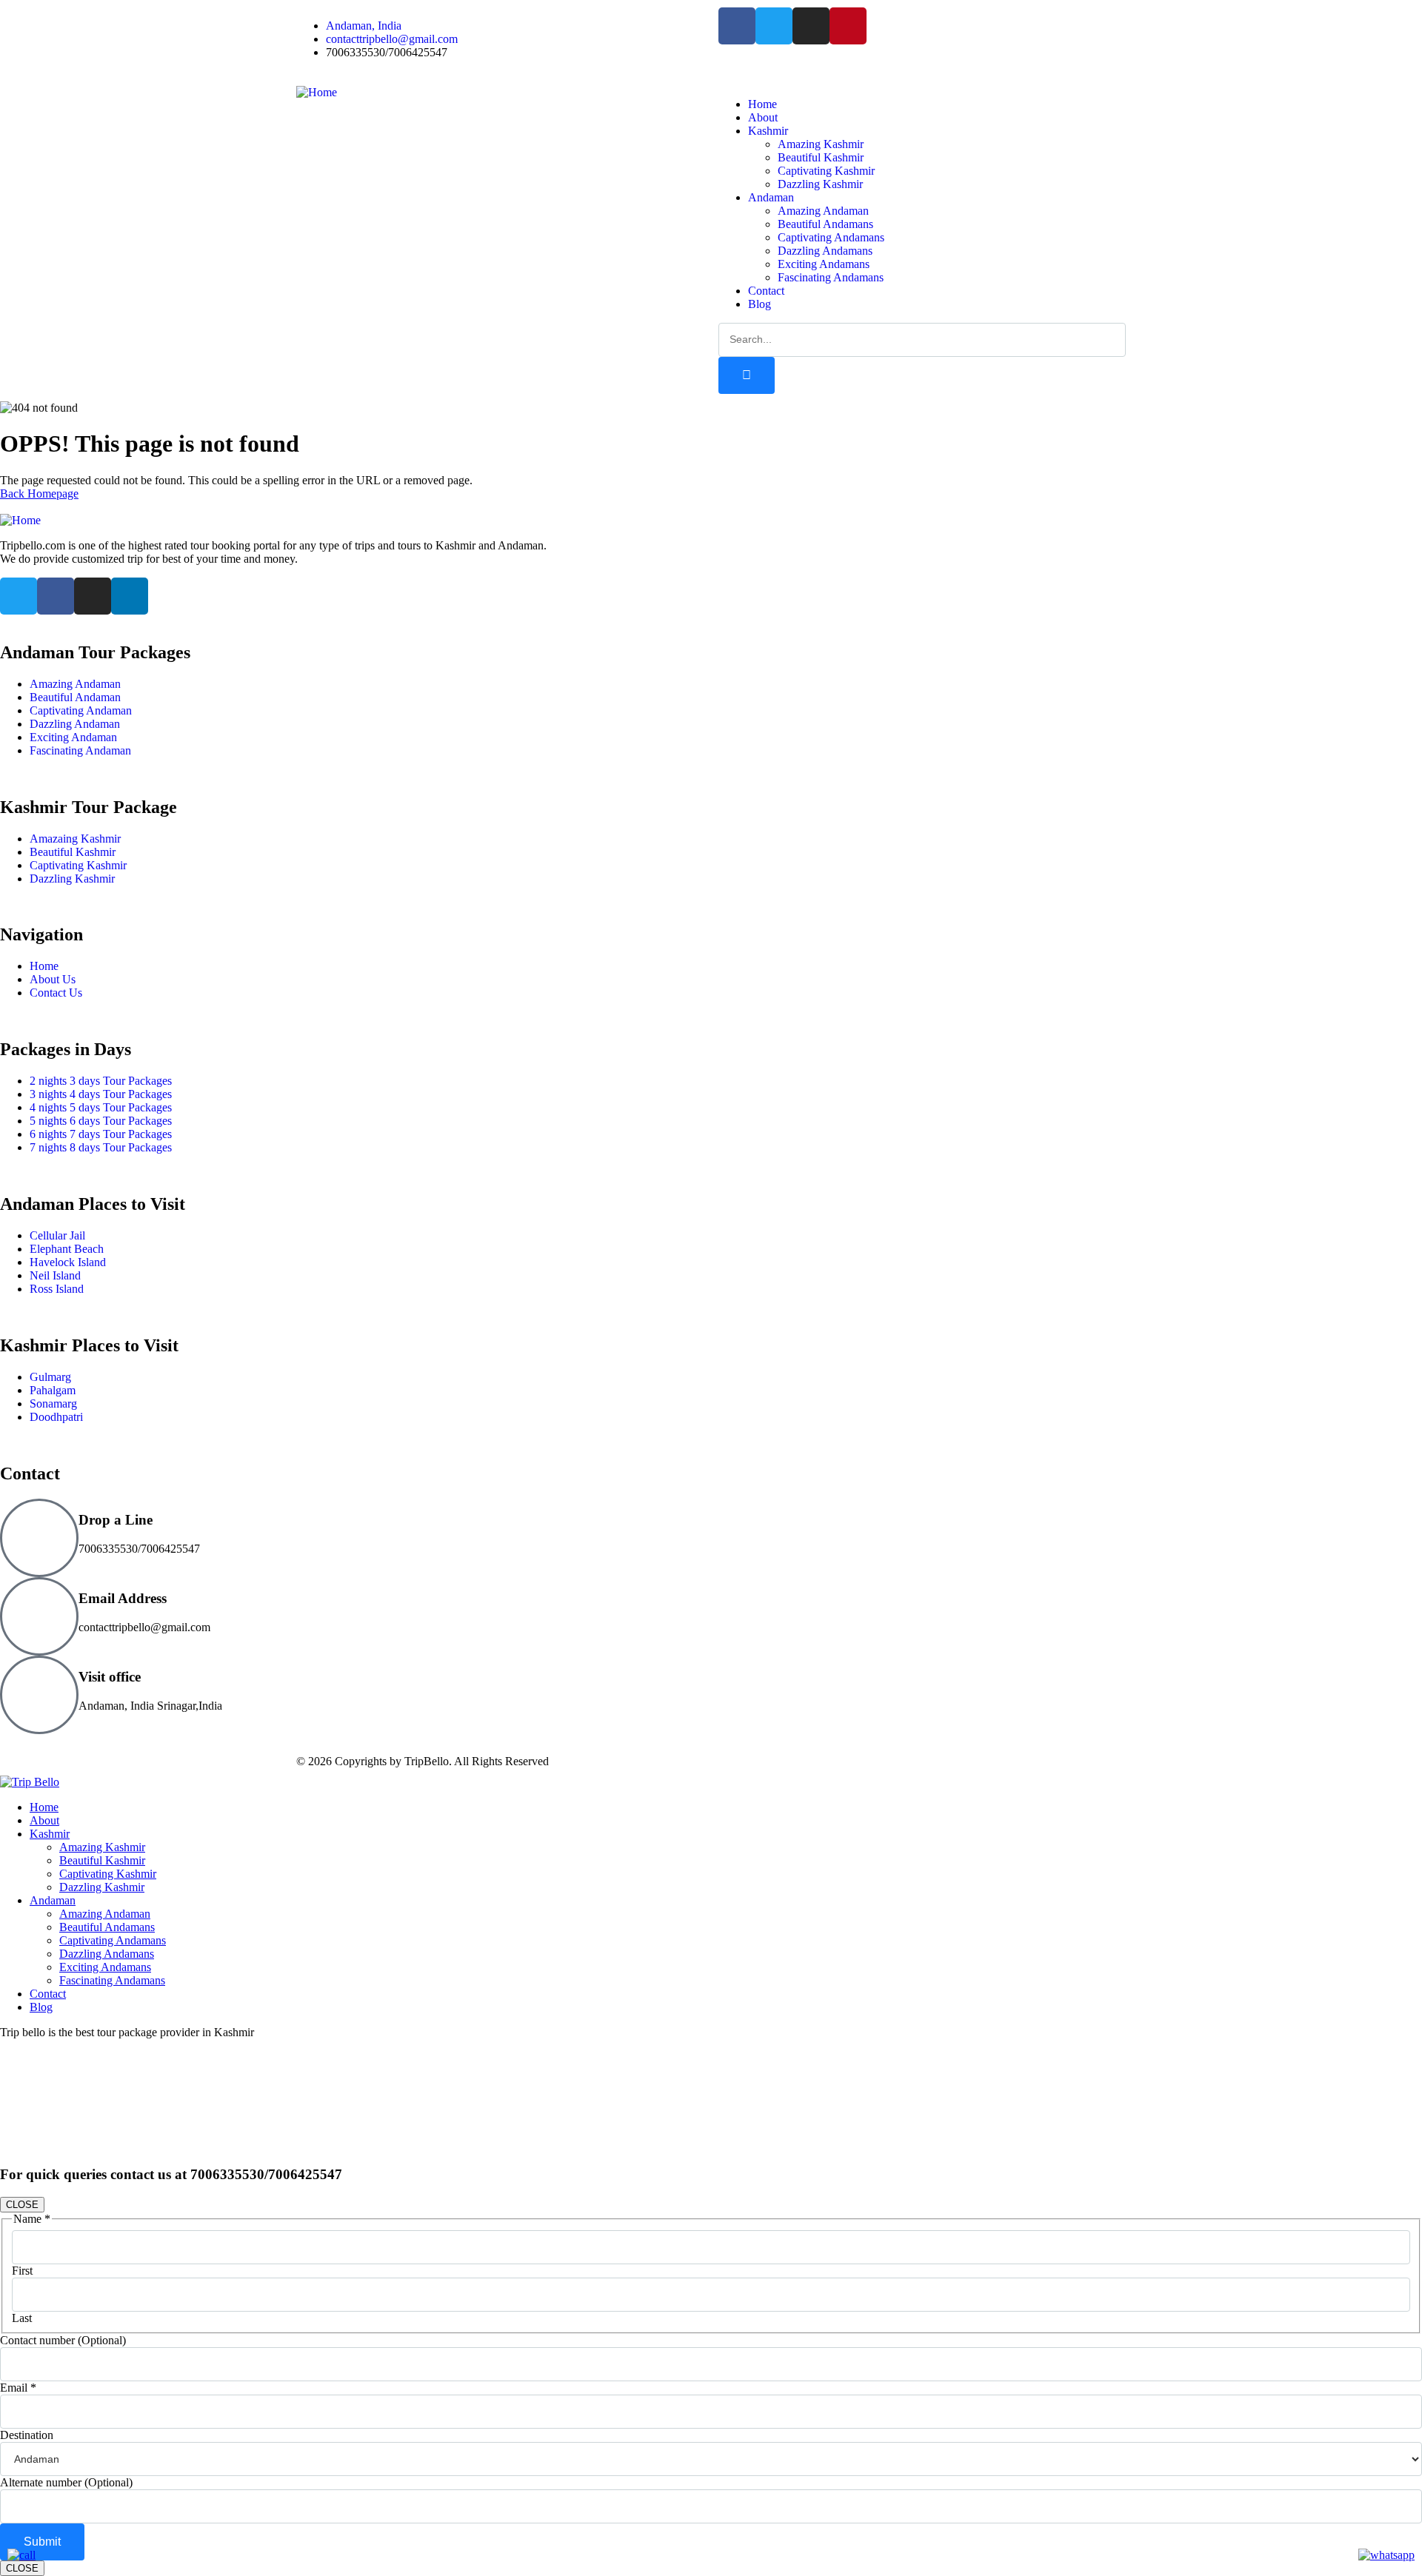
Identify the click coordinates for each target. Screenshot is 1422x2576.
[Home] (317, 92)
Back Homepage (39, 494)
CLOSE (22, 2205)
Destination (27, 2435)
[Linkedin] (130, 596)
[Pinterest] (848, 26)
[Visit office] (39, 1695)
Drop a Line (116, 1520)
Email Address (123, 1598)
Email (18, 2388)
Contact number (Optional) (63, 2340)
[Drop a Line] (39, 1538)
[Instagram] (811, 26)
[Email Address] (39, 1616)
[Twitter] (774, 26)
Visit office (110, 1677)
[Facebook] (737, 26)
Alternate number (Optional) (66, 2482)
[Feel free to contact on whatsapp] (1386, 2555)
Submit (42, 2542)
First (22, 2271)
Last (22, 2318)
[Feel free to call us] (21, 2555)
